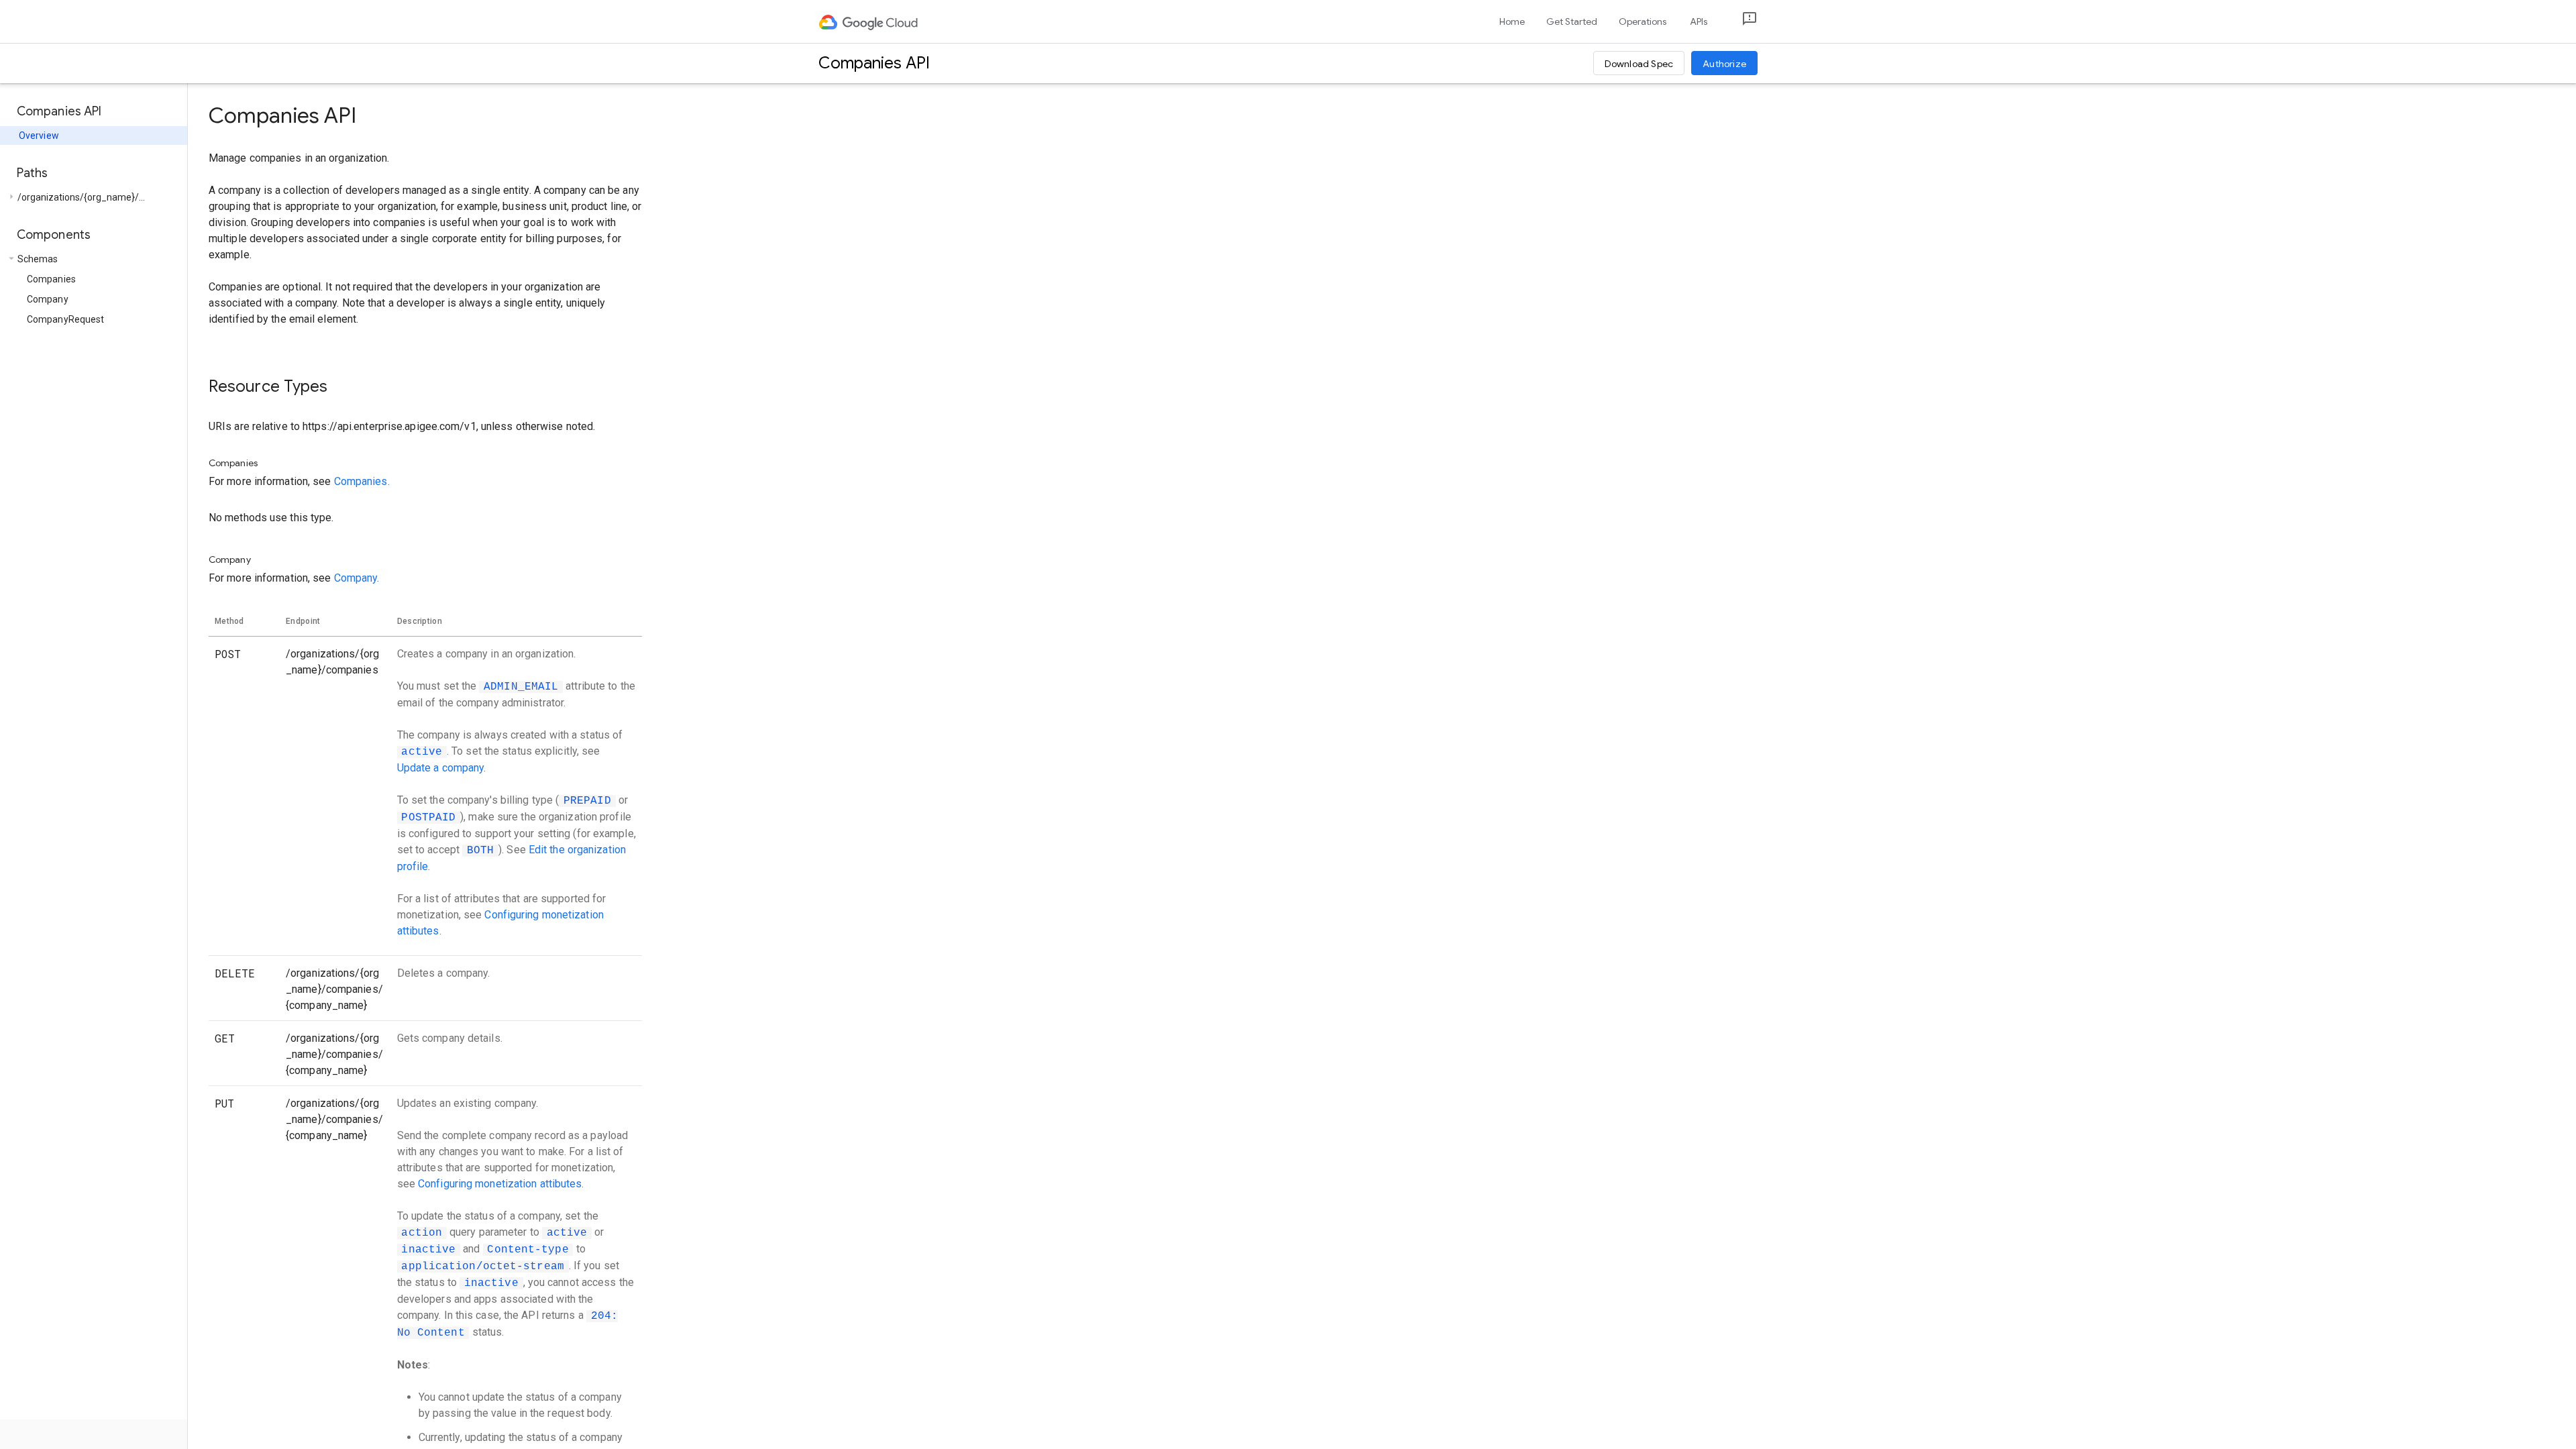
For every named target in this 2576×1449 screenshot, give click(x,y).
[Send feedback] (1739, 22)
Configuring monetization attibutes (500, 1184)
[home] (869, 21)
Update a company (441, 768)
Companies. (362, 481)
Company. (357, 578)
